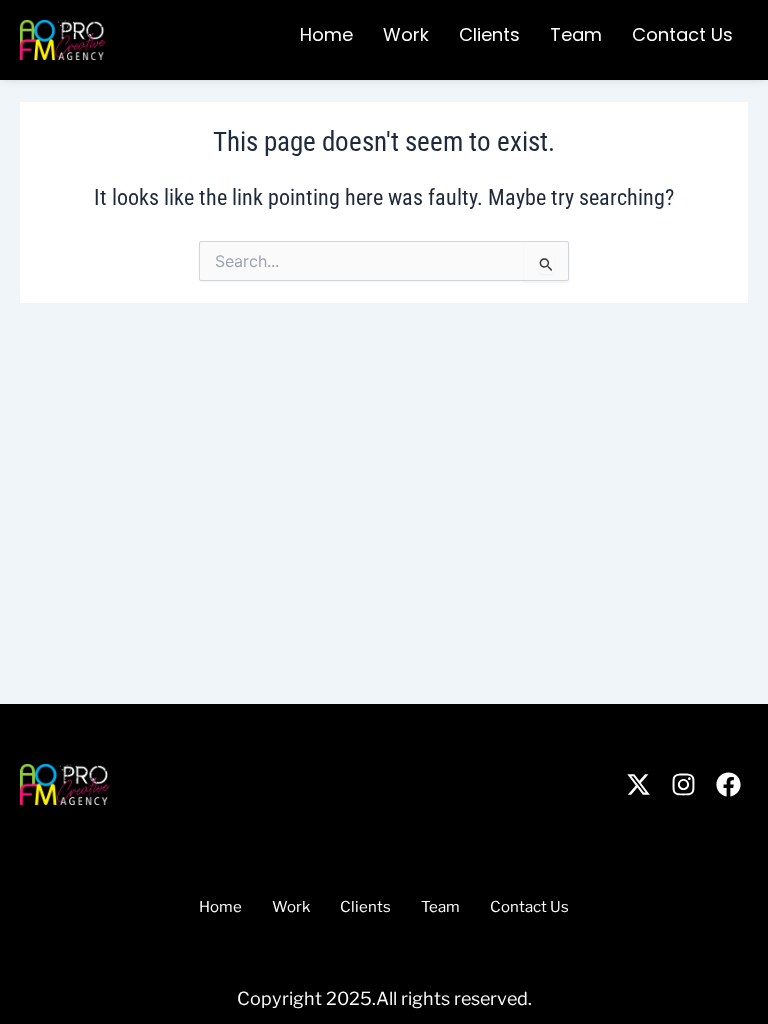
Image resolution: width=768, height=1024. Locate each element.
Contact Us (682, 34)
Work (406, 34)
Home (326, 34)
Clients (489, 34)
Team (576, 34)
